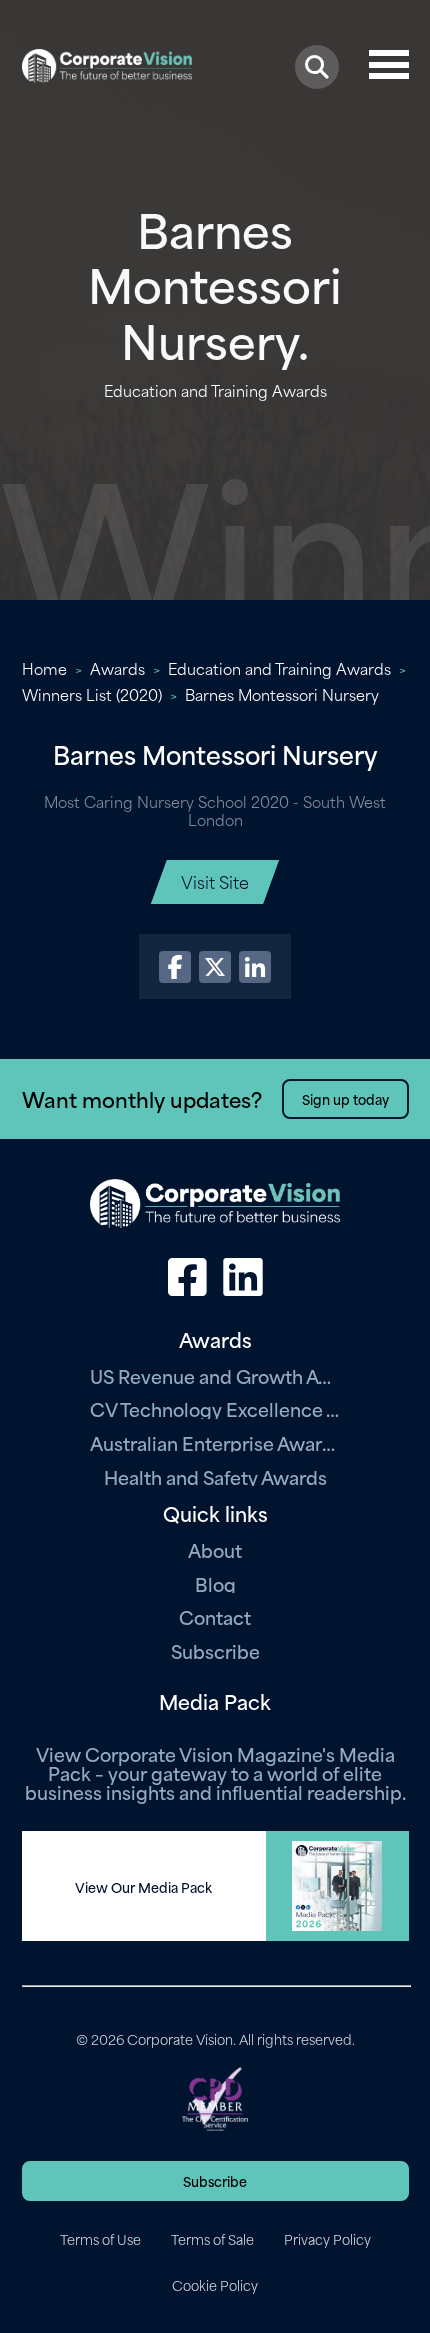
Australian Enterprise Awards (215, 1442)
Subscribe (215, 1650)
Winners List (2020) (92, 694)
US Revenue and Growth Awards (215, 1375)
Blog (215, 1583)
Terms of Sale (212, 2239)
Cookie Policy (215, 2285)
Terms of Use (100, 2239)
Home (44, 668)
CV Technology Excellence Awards (215, 1408)
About (215, 1549)
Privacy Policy (327, 2239)
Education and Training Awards (279, 668)
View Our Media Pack (143, 1887)
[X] (215, 967)
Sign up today (345, 1098)
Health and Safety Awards (215, 1476)
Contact (215, 1616)
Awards (117, 668)
